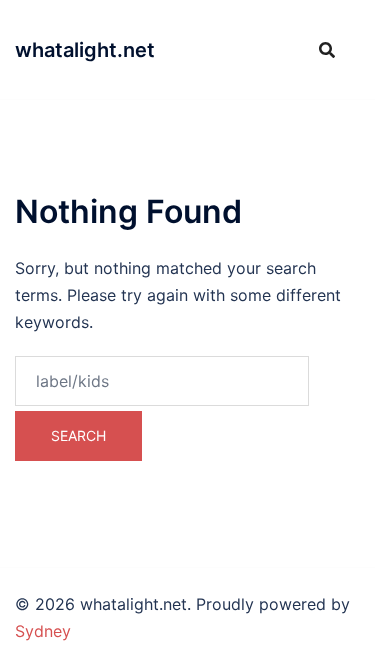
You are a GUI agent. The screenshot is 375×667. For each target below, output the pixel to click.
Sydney (43, 631)
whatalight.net (85, 50)
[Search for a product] (327, 50)
